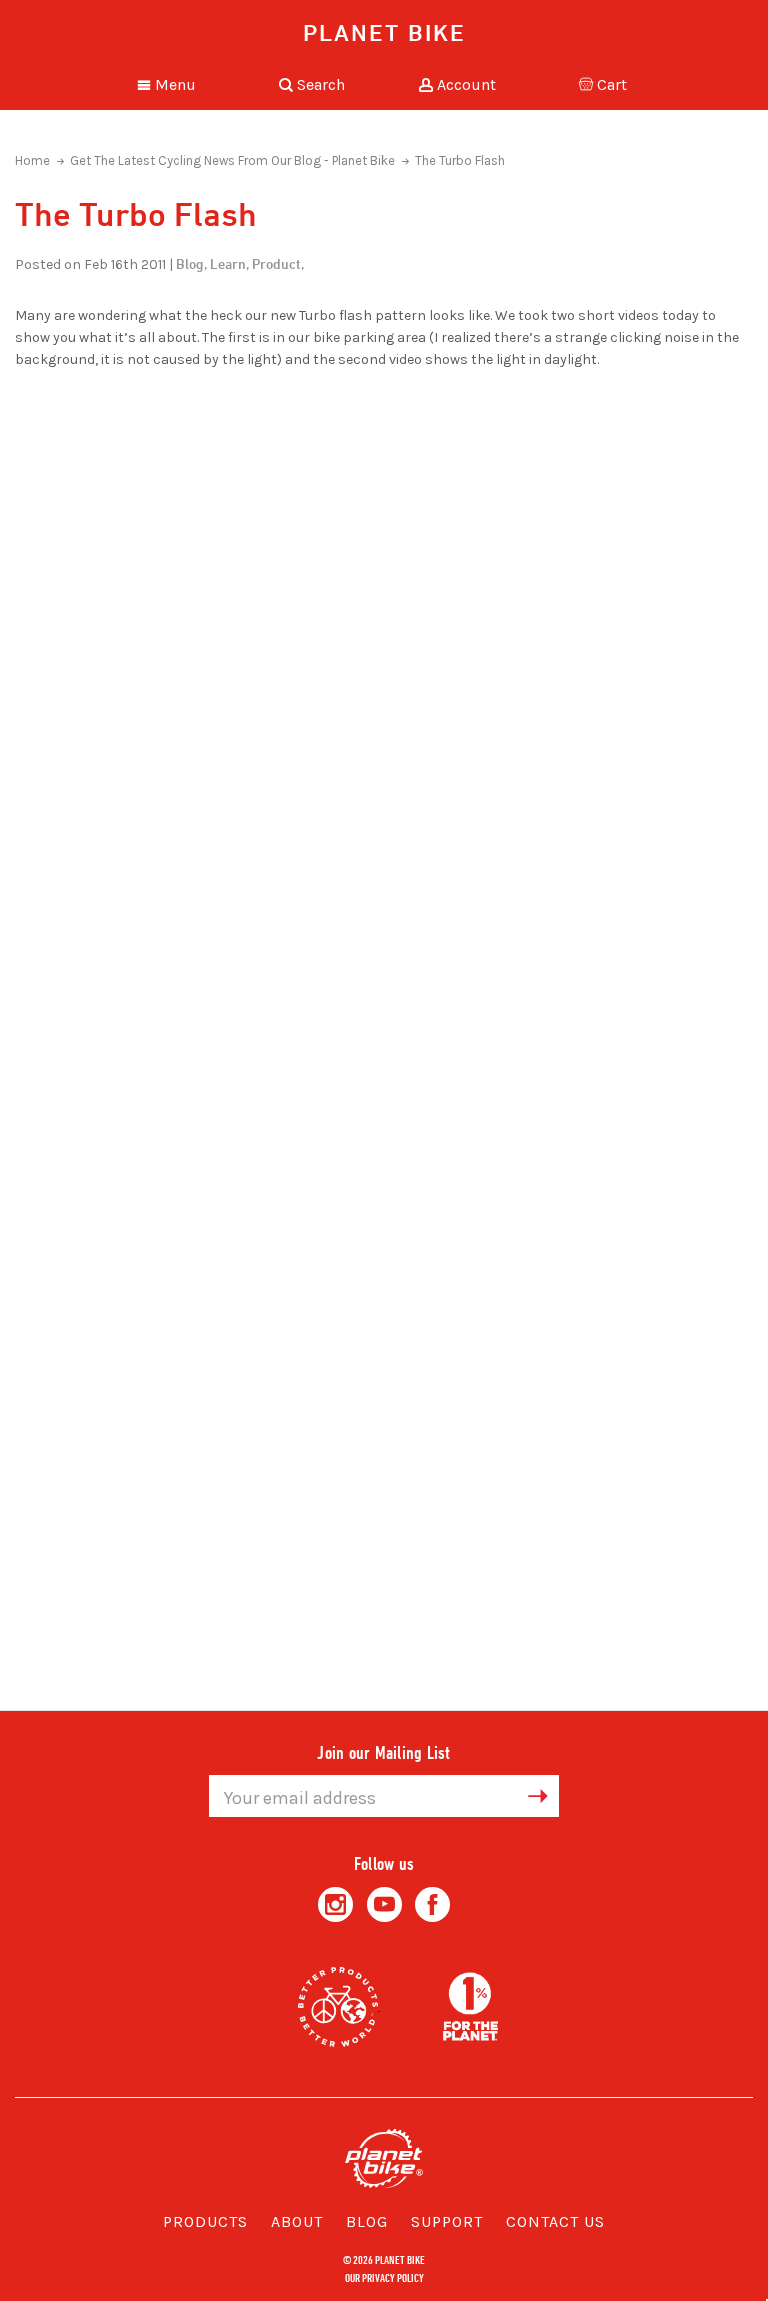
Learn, (229, 263)
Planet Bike (384, 32)
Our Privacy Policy (384, 2277)
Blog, (191, 263)
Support (447, 2221)
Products (205, 2221)
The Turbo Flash (460, 160)
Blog (367, 2221)
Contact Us (555, 2221)
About (297, 2221)
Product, (278, 263)
